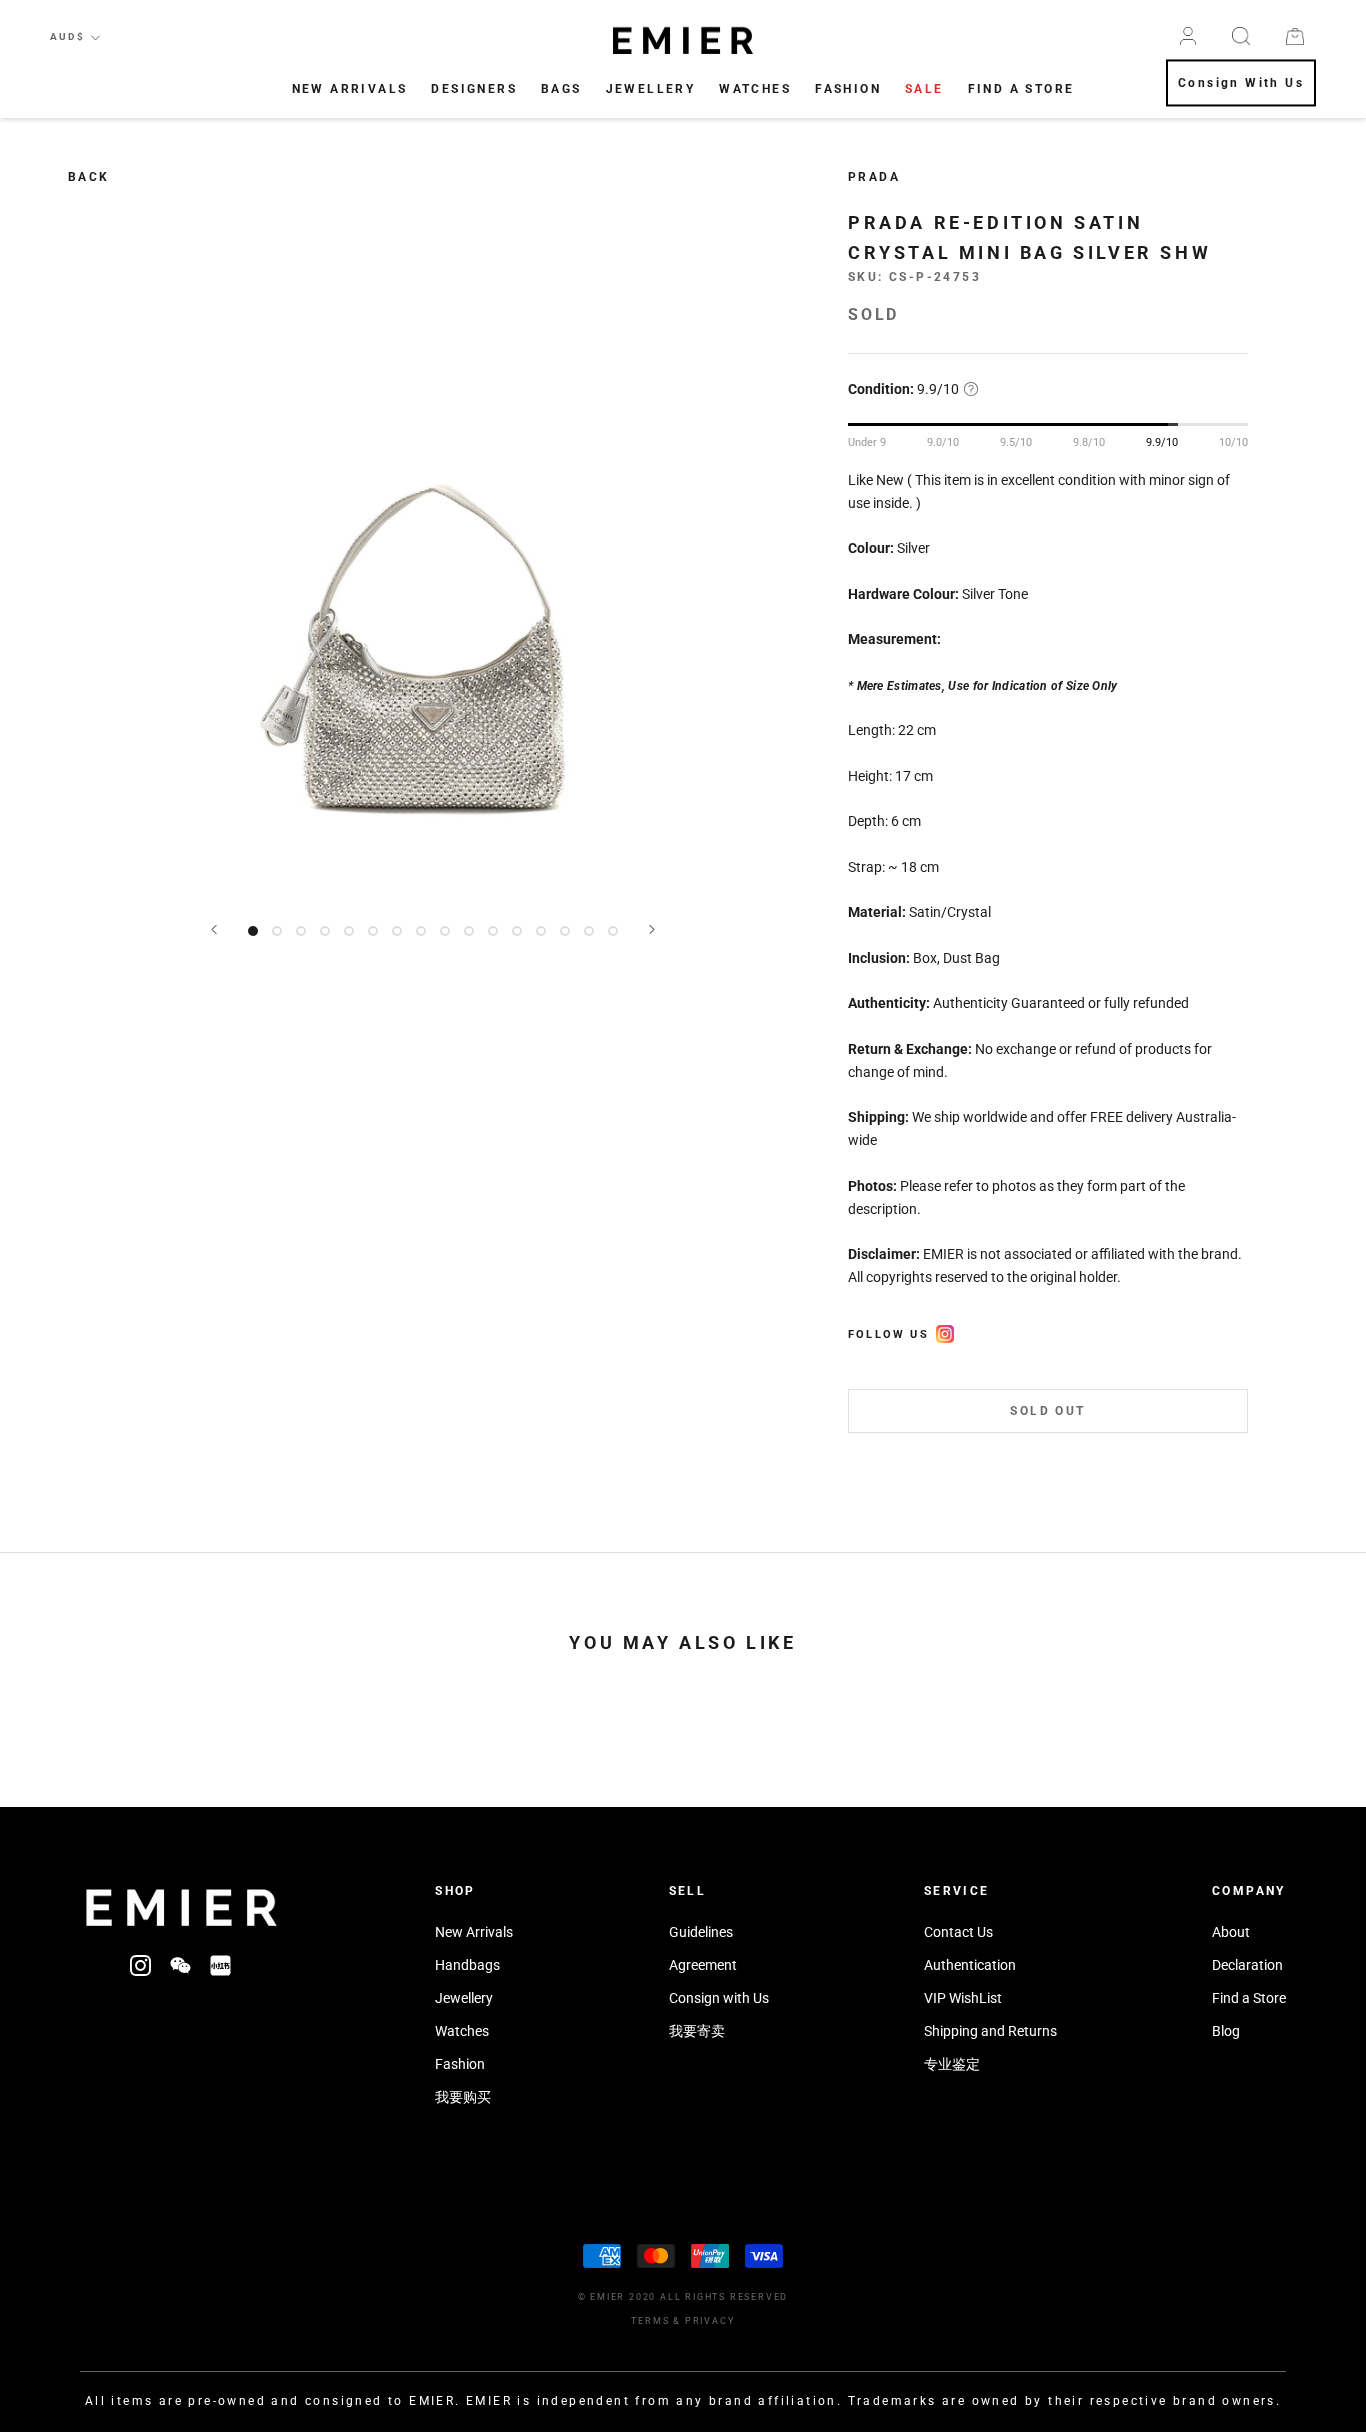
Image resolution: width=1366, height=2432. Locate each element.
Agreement (703, 1965)
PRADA (874, 177)
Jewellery (651, 89)
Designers (474, 89)
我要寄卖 (697, 2031)
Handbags (467, 1965)
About (1231, 1932)
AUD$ (67, 36)
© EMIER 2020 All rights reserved (683, 2297)
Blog (1226, 2031)
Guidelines (701, 1932)
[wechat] (180, 1964)
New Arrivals (350, 89)
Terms (650, 2321)
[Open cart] (1295, 36)
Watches (755, 89)
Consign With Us (1241, 84)
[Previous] (214, 929)
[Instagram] (140, 1964)
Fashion (848, 89)
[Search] (1241, 36)
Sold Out (1047, 1411)
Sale (924, 89)
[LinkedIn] (220, 1964)
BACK (89, 177)
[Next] (652, 929)
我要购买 (463, 2097)
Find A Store (1021, 89)
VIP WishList (963, 1998)
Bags (561, 89)
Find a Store (1249, 1998)
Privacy (710, 2321)
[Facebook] (945, 1331)
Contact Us (958, 1932)
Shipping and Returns (990, 2031)
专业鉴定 (952, 2064)
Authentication (970, 1965)
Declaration (1247, 1965)
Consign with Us (719, 1998)
